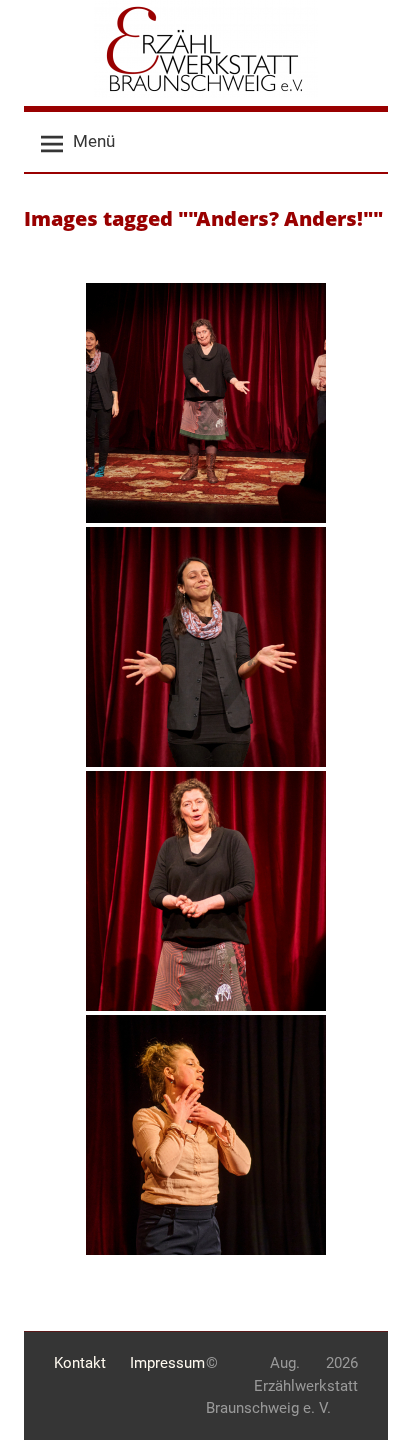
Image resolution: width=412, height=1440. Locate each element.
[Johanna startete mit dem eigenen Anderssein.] (206, 647)
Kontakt (80, 1363)
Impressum (167, 1363)
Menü (94, 141)
